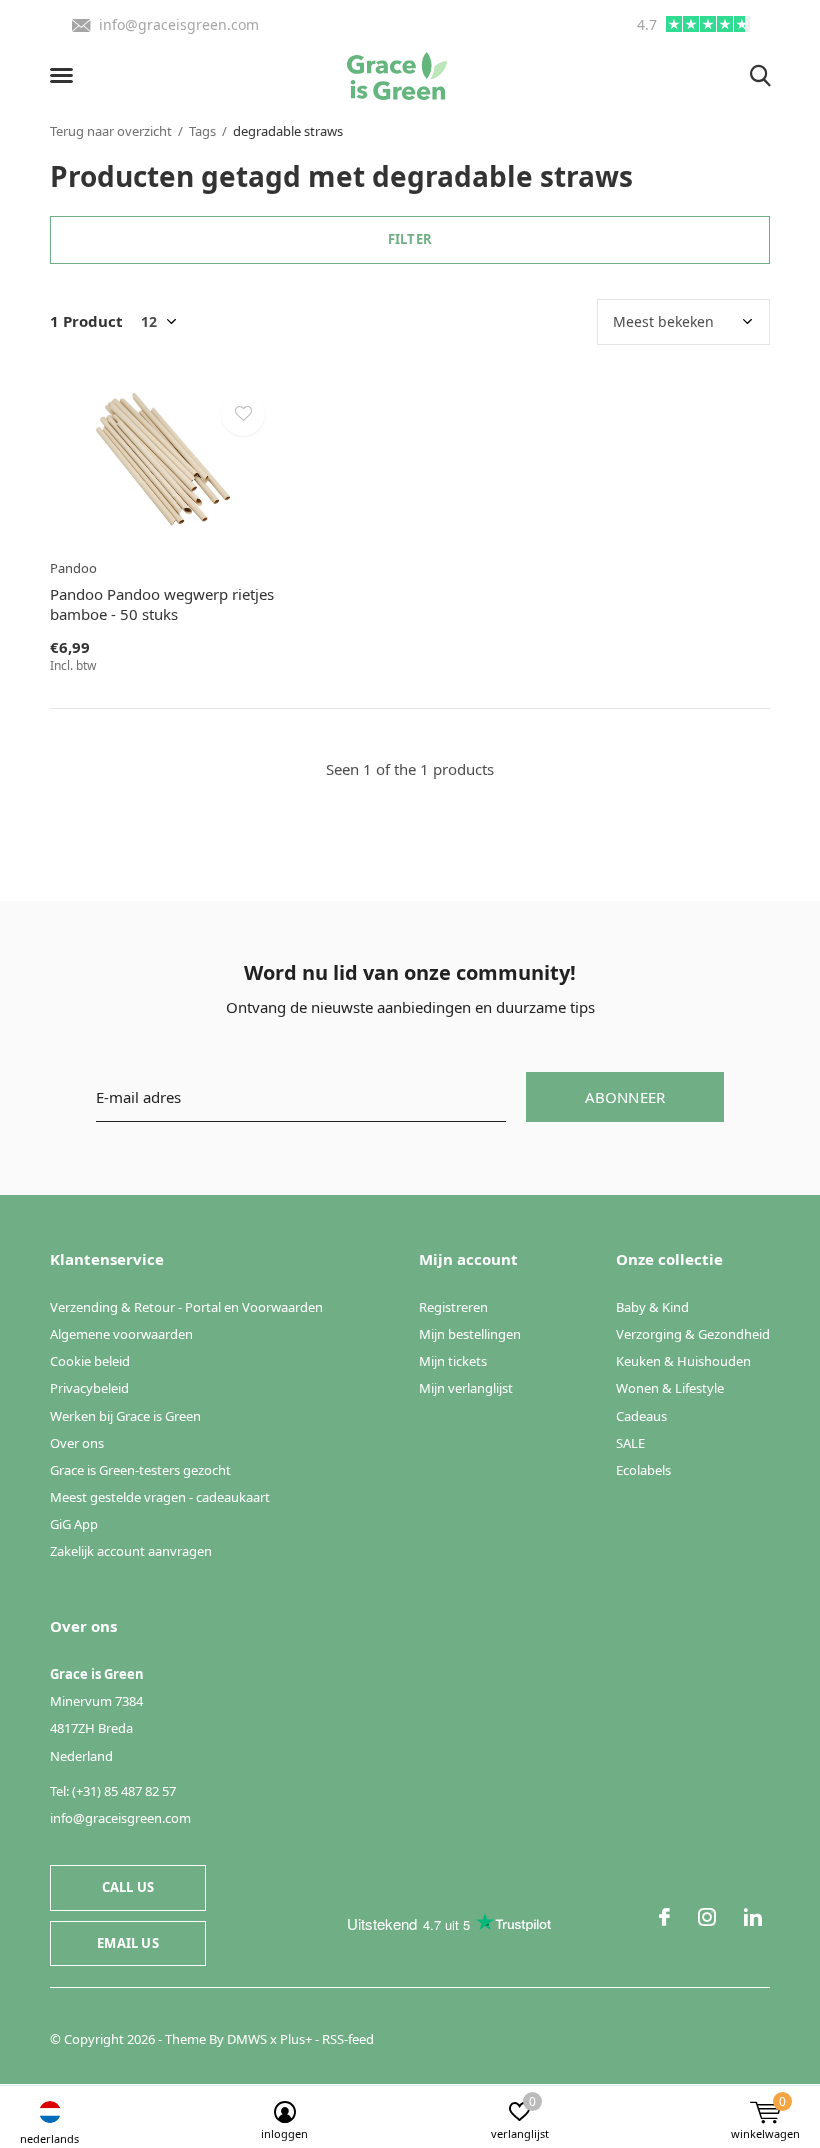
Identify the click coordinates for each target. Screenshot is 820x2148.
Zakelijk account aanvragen (131, 1551)
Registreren (453, 1307)
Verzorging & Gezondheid (693, 1334)
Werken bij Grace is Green (125, 1416)
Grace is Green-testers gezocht (140, 1470)
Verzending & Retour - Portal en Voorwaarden (186, 1307)
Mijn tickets (453, 1361)
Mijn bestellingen (470, 1334)
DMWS (247, 2039)
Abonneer (625, 1097)
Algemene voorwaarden (121, 1334)
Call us (128, 1887)
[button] (65, 76)
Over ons (77, 1443)
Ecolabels (643, 1470)
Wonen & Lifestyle (670, 1388)
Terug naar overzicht (111, 131)
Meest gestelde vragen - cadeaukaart (160, 1497)
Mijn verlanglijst (466, 1388)
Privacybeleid (89, 1388)
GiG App (74, 1524)
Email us (127, 1943)
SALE (630, 1443)
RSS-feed (348, 2039)
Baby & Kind (652, 1307)
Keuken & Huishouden (683, 1361)
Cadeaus (641, 1416)
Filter (410, 239)
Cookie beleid (90, 1361)
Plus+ (296, 2039)
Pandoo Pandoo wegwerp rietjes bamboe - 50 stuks (162, 604)
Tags (202, 131)
